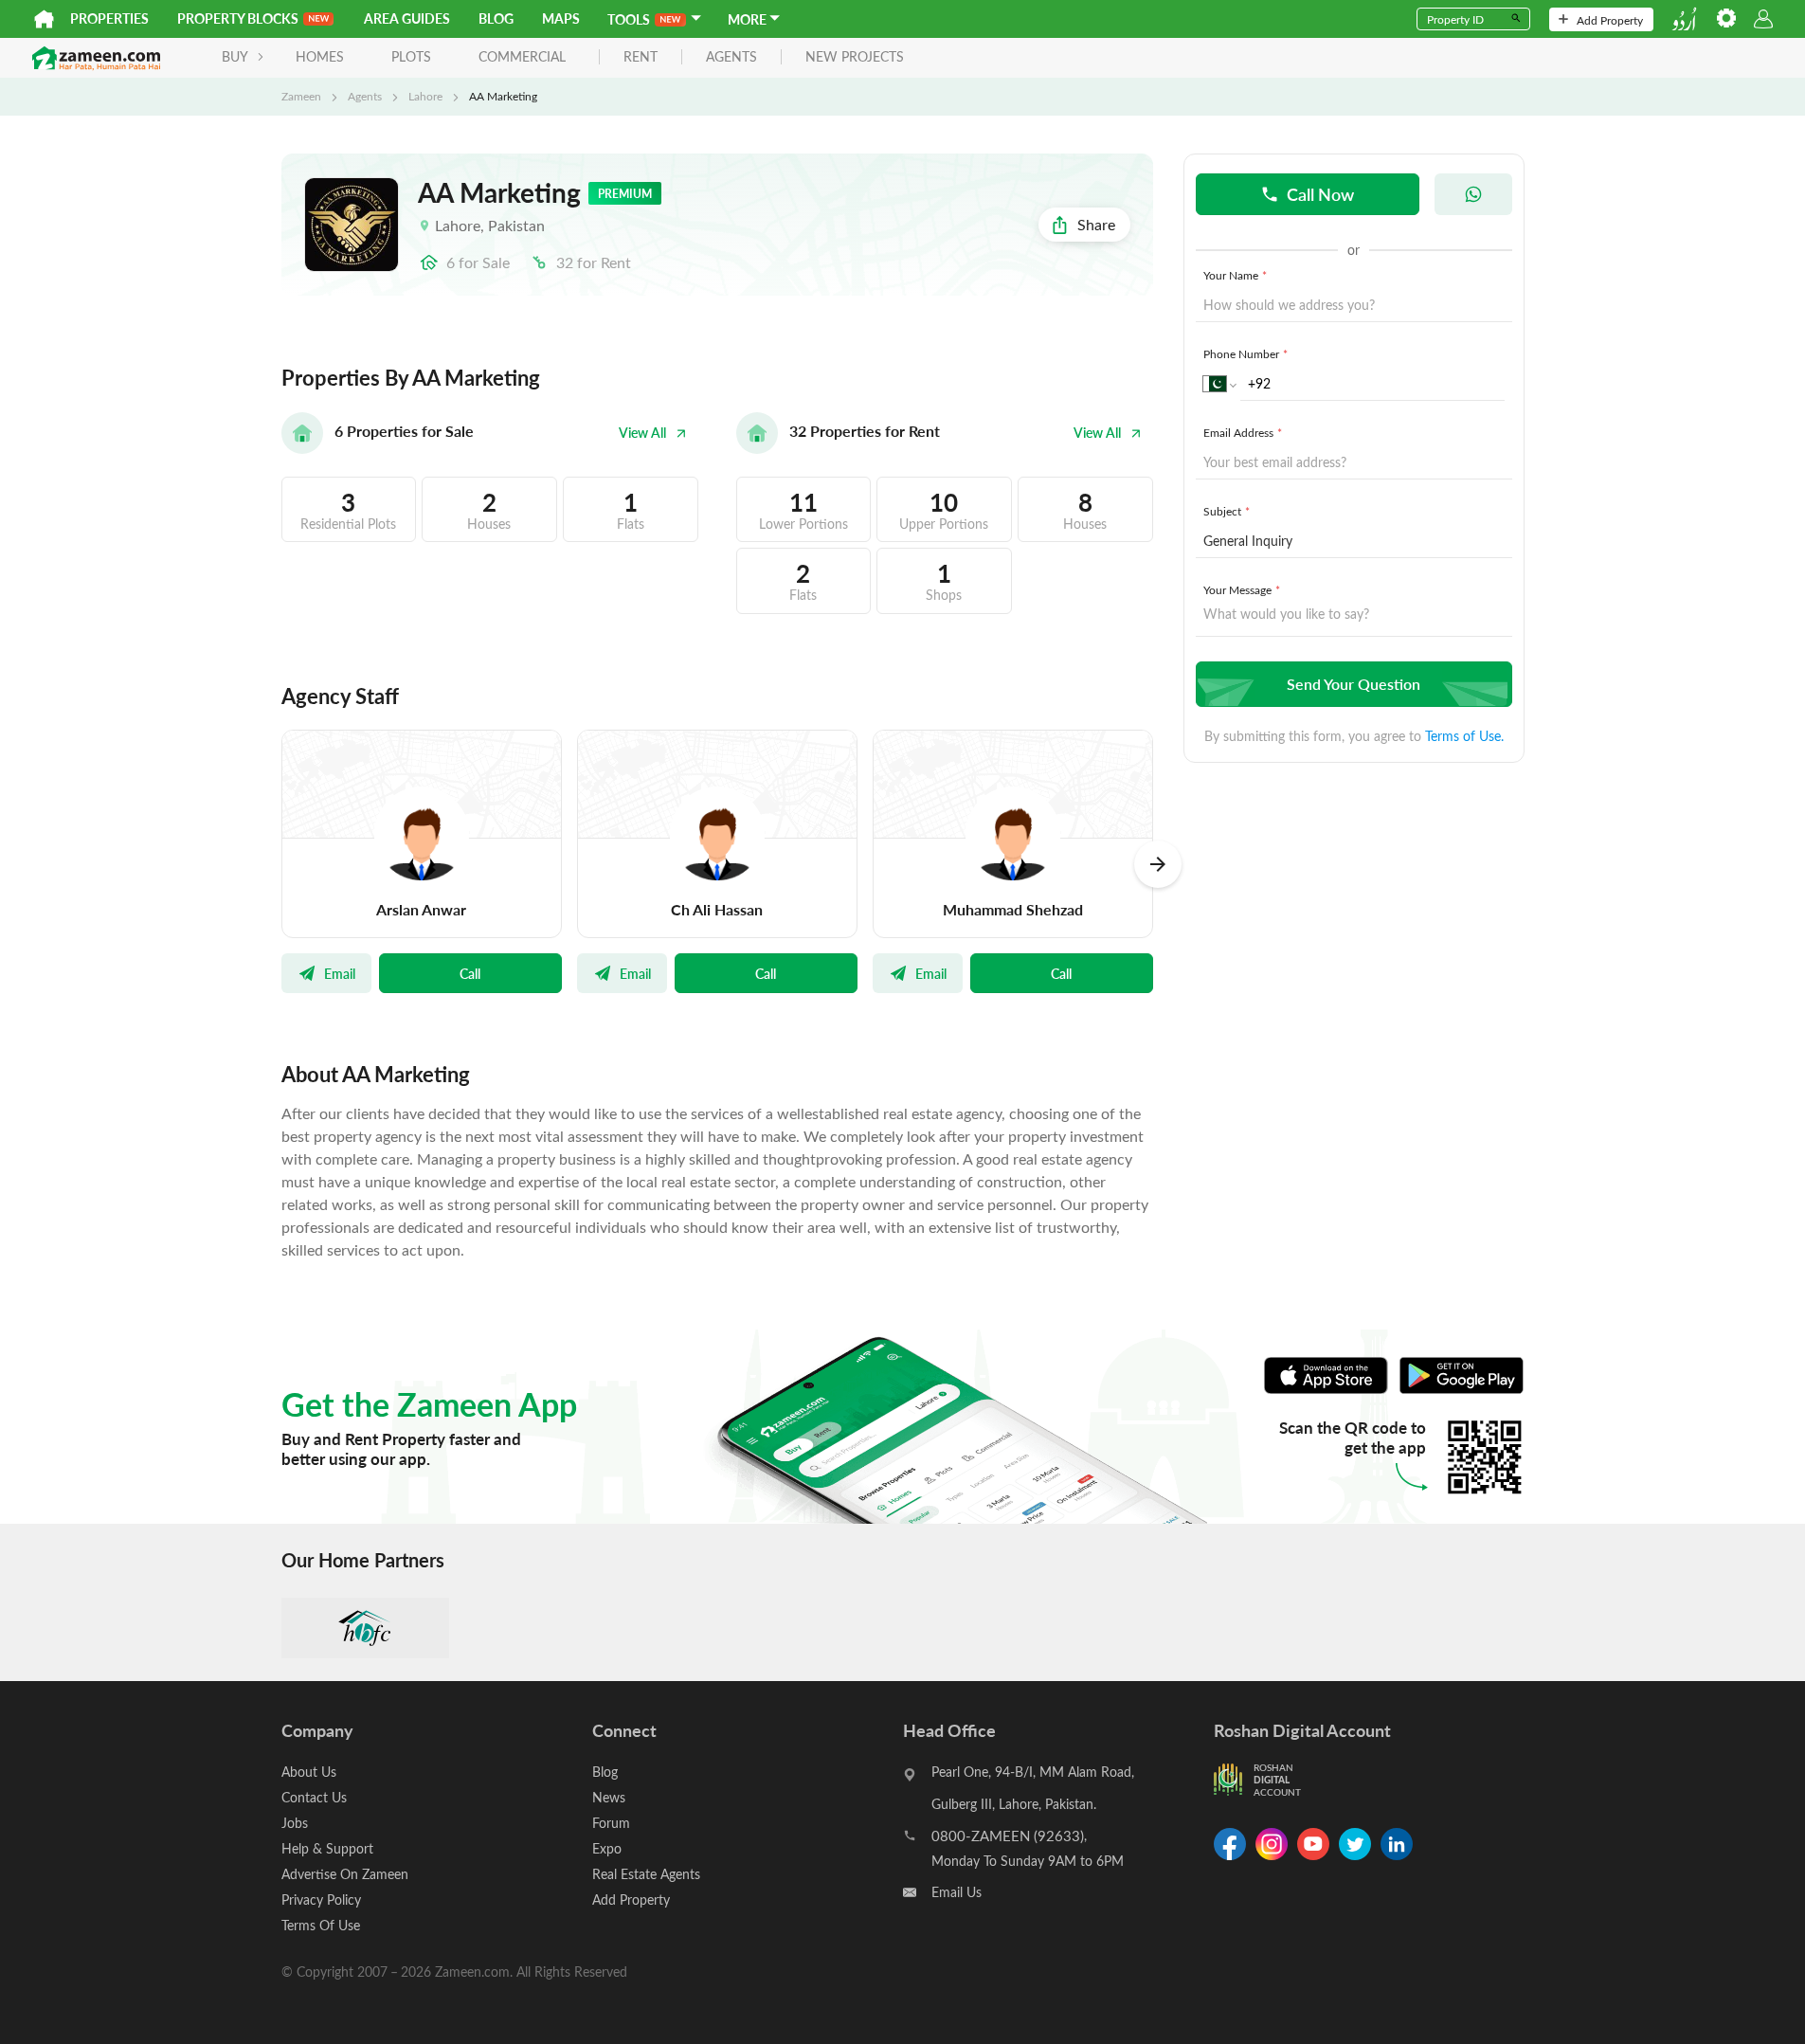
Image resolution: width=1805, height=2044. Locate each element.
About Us (309, 1772)
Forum (611, 1823)
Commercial (522, 56)
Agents (365, 96)
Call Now (1320, 194)
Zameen (301, 96)
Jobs (295, 1823)
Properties (109, 18)
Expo (607, 1848)
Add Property (1610, 20)
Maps (561, 18)
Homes (320, 56)
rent (641, 57)
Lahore (425, 96)
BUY (235, 56)
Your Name (1235, 275)
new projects (855, 57)
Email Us (957, 1892)
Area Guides (407, 18)
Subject (1227, 511)
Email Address (1243, 432)
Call (470, 973)
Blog (496, 18)
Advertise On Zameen (345, 1874)
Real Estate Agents (646, 1874)
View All (642, 433)
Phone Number (1245, 353)
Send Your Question (1354, 684)
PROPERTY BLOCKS (238, 18)
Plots (411, 56)
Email (340, 973)
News (609, 1797)
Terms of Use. (1464, 736)
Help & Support (327, 1848)
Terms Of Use (321, 1925)
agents (731, 57)
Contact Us (314, 1797)
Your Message (1242, 589)
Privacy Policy (321, 1899)
